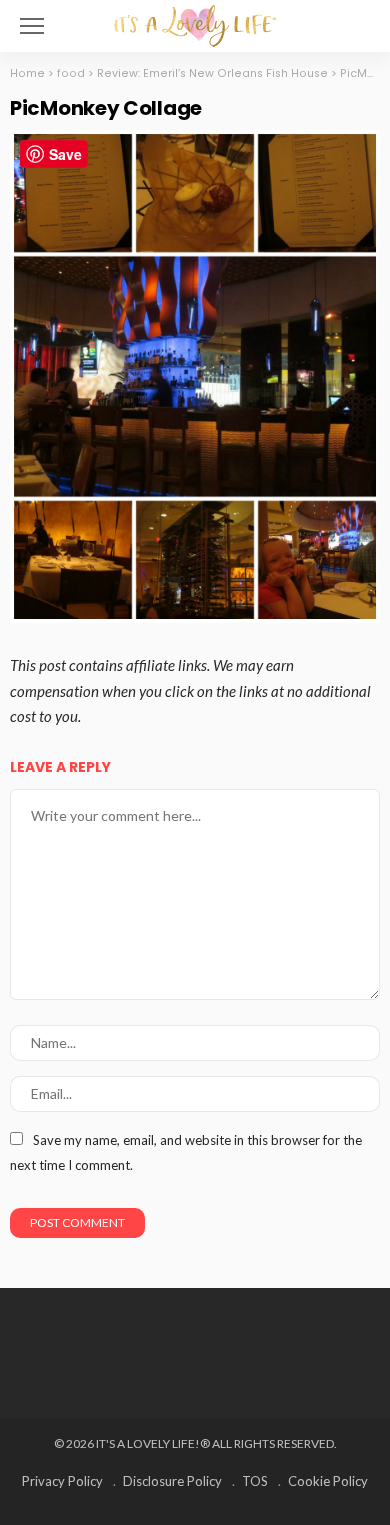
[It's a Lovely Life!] (195, 23)
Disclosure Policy (172, 1481)
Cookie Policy (328, 1481)
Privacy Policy (62, 1481)
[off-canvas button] (32, 26)
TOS (255, 1481)
